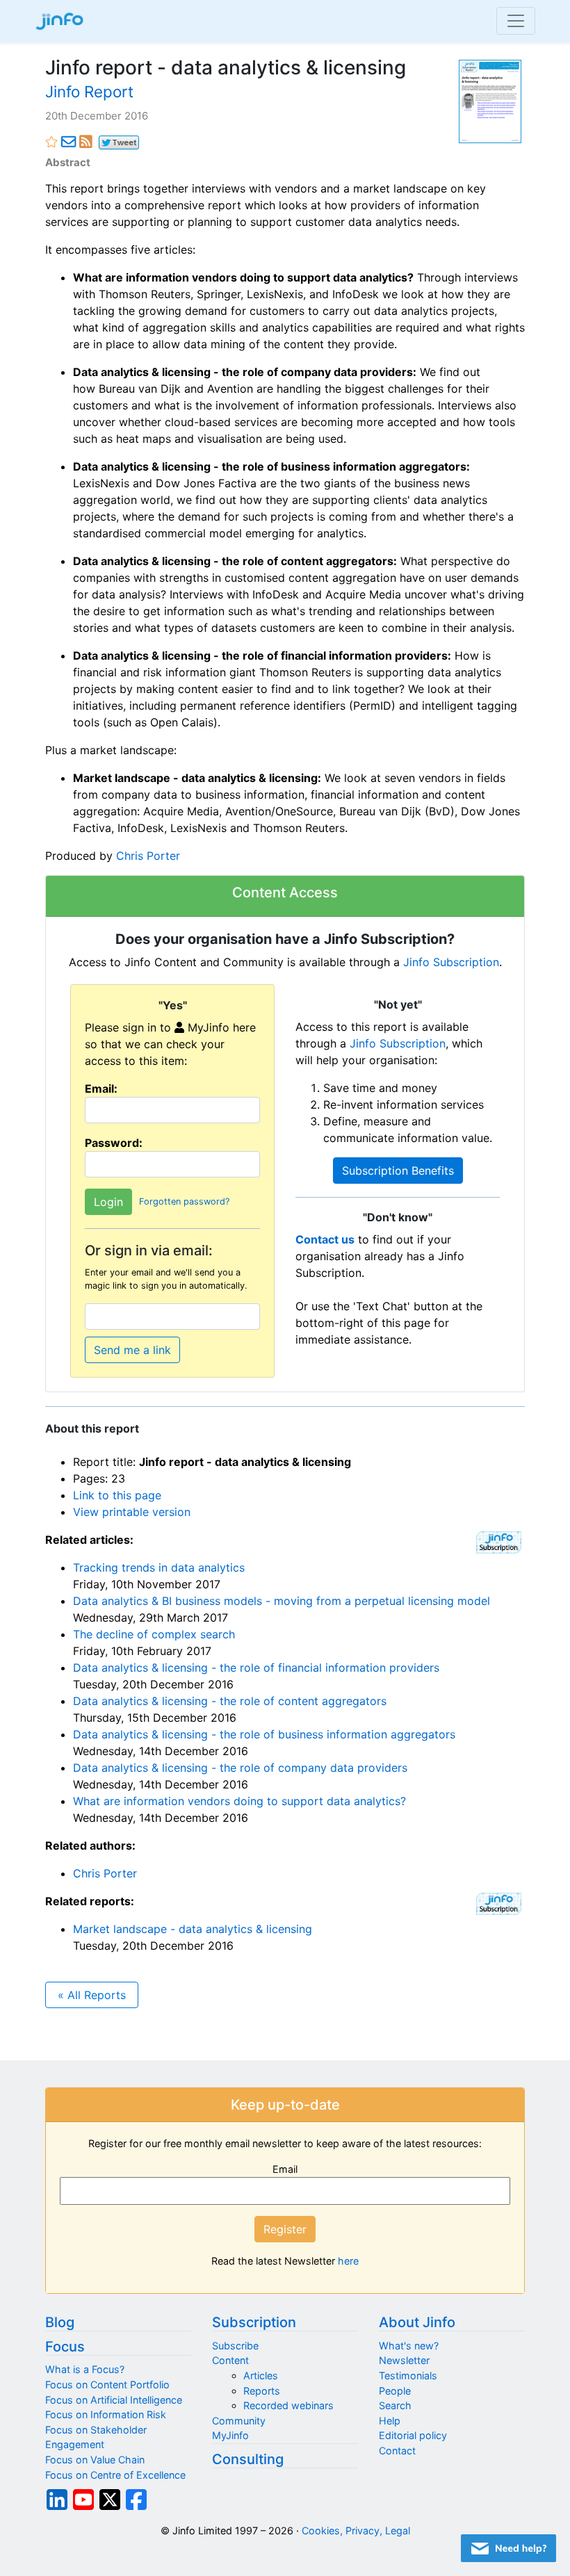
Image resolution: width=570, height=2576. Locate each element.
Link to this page (117, 1495)
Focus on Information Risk (106, 2414)
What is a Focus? (85, 2369)
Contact (397, 2451)
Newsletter (404, 2360)
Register (285, 2229)
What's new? (409, 2346)
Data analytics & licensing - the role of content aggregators (230, 1701)
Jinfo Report (89, 91)
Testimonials (408, 2375)
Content (230, 2360)
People (395, 2391)
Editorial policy (413, 2435)
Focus (65, 2347)
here (348, 2261)
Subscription (254, 2322)
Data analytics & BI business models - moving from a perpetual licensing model (282, 1601)
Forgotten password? (184, 1201)
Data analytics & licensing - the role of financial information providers (256, 1668)
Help (390, 2421)
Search (395, 2405)
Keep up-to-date (285, 2105)
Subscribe (235, 2346)
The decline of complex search (154, 1634)
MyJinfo (230, 2435)
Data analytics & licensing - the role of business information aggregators (264, 1734)
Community (239, 2421)
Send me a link (132, 1350)
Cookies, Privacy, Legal (356, 2530)
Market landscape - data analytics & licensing (193, 1929)
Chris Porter (148, 856)
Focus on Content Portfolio (107, 2385)
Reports (262, 2391)
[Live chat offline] (508, 2548)
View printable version (132, 1512)
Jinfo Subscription (451, 962)
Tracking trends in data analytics (159, 1567)
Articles (261, 2375)
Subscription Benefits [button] (398, 1171)
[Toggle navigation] (516, 21)
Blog (60, 2322)
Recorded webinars (288, 2405)
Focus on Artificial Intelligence (114, 2400)
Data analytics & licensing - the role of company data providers (240, 1768)
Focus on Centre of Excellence (115, 2475)
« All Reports (92, 1995)
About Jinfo (417, 2322)
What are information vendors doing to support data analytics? (239, 1801)
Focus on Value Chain (95, 2460)
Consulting (248, 2459)
